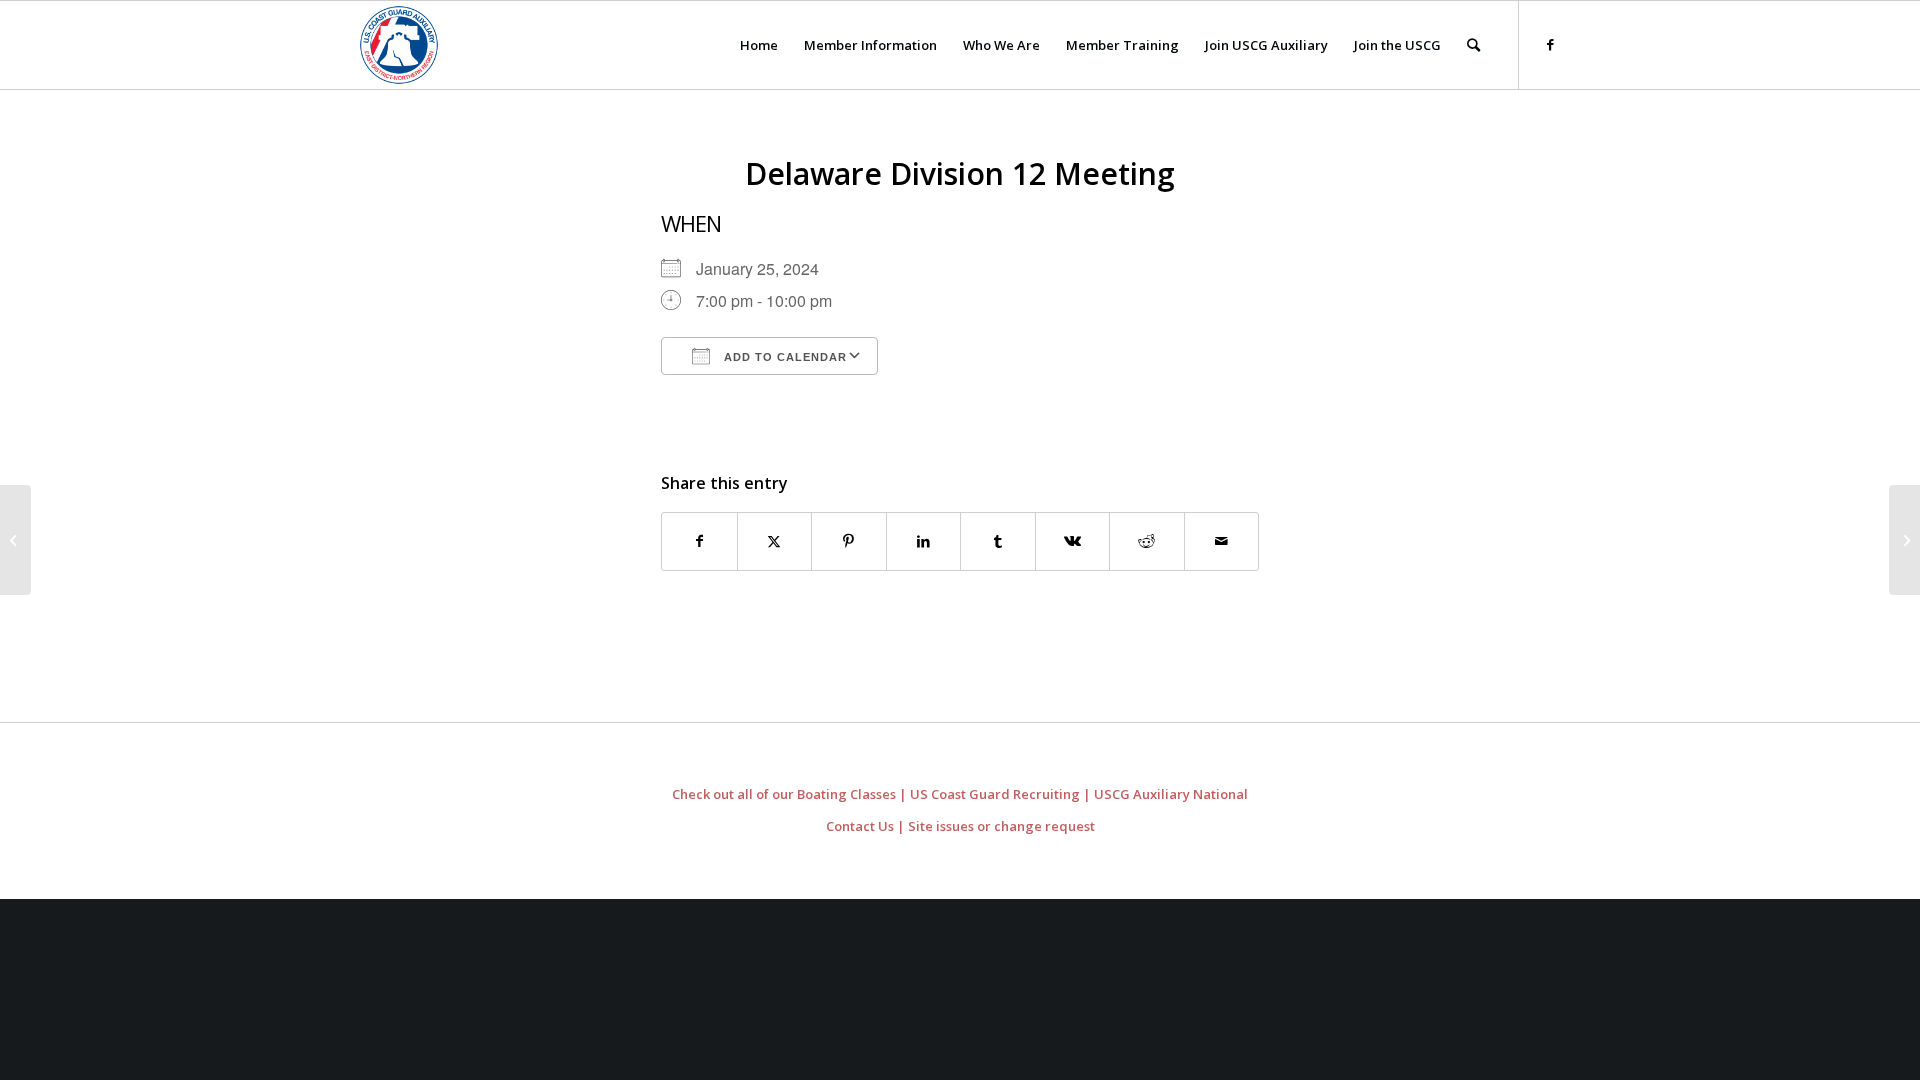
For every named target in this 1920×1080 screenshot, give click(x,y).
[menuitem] (759, 45)
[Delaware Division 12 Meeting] (15, 540)
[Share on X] (775, 541)
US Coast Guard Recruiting (995, 794)
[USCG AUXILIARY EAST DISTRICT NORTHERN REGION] (399, 45)
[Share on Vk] (1073, 541)
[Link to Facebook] (1550, 44)
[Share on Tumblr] (998, 541)
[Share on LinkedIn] (924, 541)
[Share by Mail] (1222, 541)
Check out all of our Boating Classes (784, 794)
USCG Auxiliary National (1171, 794)
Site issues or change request (1001, 826)
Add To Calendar (783, 357)
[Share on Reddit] (1147, 541)
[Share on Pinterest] (849, 541)
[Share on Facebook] (699, 541)
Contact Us (860, 826)
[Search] (1473, 45)
